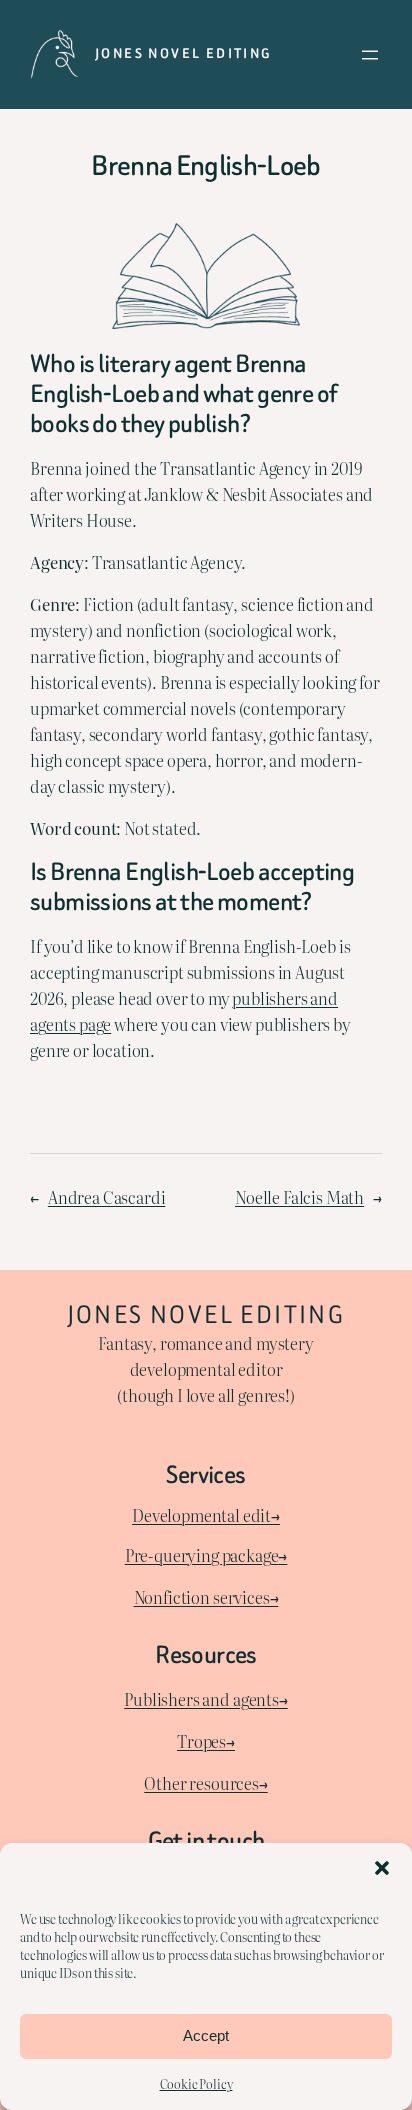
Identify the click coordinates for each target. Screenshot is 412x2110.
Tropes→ (206, 1741)
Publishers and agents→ (205, 1699)
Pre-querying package (202, 1555)
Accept (206, 2035)
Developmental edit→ (206, 1515)
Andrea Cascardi (107, 1197)
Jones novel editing (183, 53)
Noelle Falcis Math (299, 1197)
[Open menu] (370, 55)
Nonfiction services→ (206, 1597)
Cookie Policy (196, 2084)
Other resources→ (205, 1783)
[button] (382, 1868)
